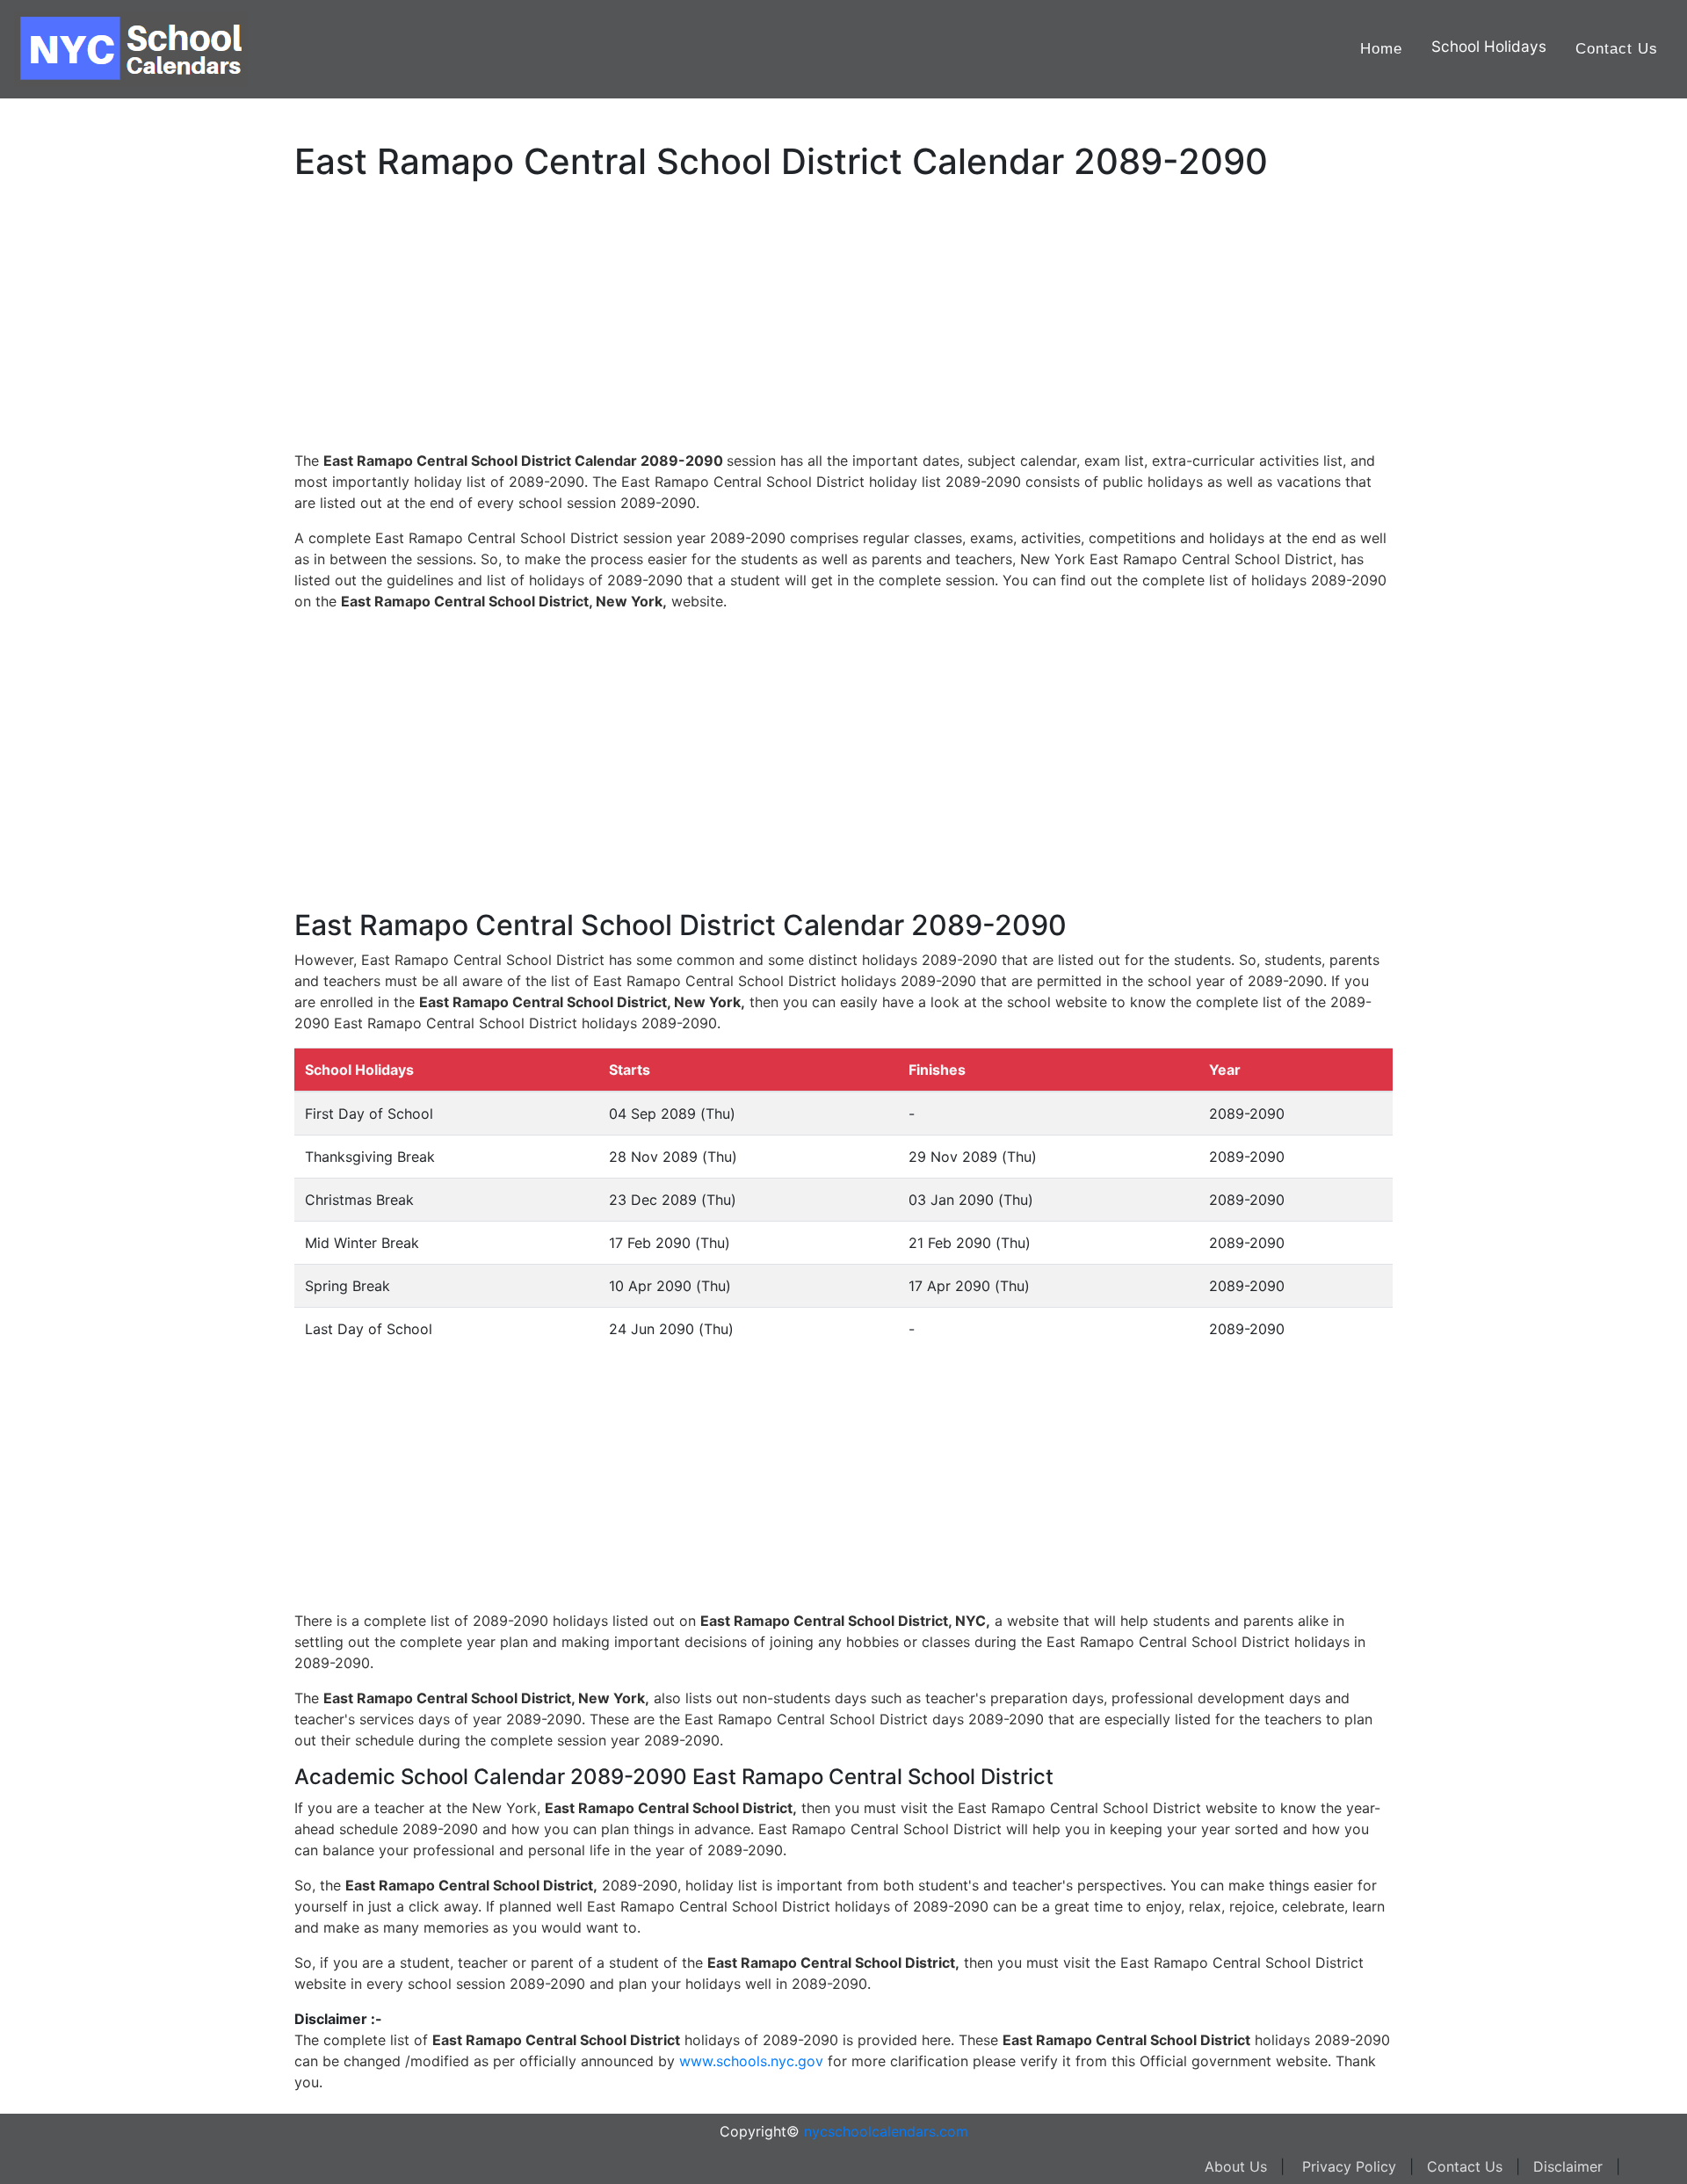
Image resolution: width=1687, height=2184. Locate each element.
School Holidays (1489, 46)
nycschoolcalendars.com (886, 2131)
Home (1381, 49)
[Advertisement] (101, 560)
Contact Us (1617, 49)
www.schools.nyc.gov (751, 2061)
